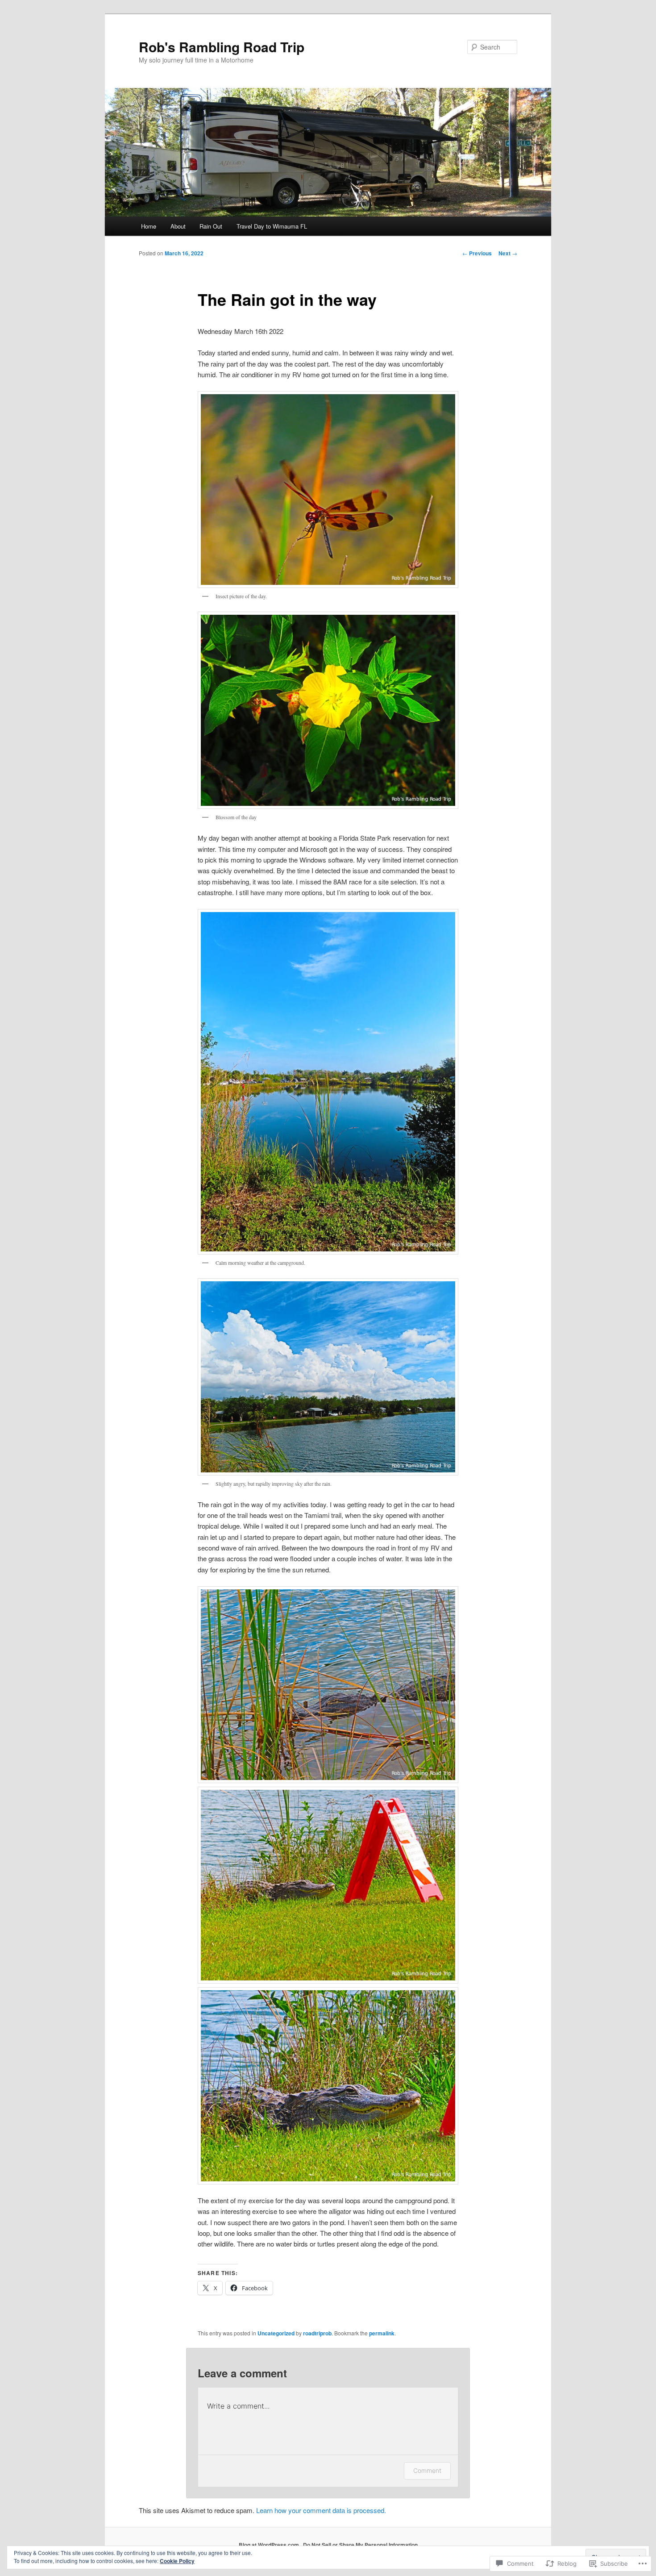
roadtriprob (317, 2333)
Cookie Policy (177, 2561)
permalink (382, 2333)
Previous (477, 253)
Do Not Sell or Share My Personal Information (360, 2545)
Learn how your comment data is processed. (321, 2510)
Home (149, 226)
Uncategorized (276, 2333)
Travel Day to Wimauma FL (272, 226)
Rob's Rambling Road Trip (222, 47)
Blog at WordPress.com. (270, 2545)
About (178, 226)
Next (508, 253)
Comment (427, 2470)
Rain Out (211, 226)
